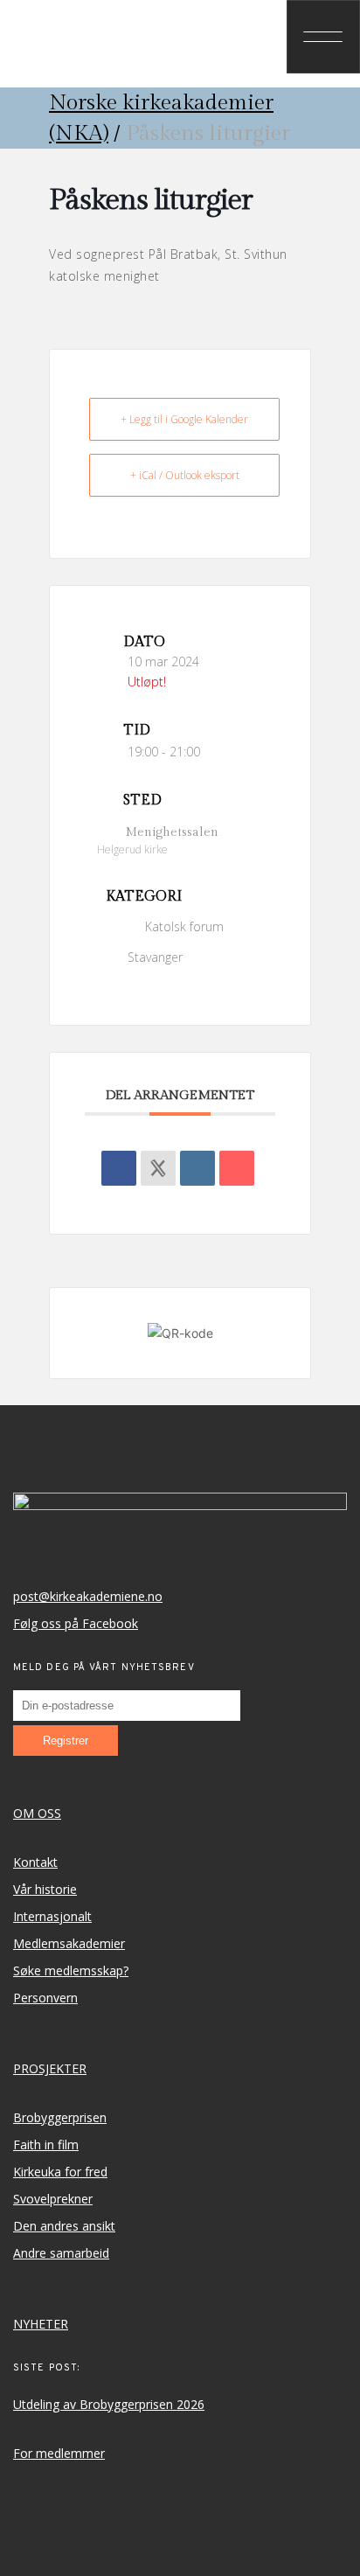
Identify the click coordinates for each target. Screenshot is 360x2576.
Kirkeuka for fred (60, 2172)
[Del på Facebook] (119, 1168)
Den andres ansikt (64, 2226)
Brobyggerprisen (60, 2117)
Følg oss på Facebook (76, 1623)
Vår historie (45, 1889)
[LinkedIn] (197, 1168)
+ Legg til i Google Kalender (184, 419)
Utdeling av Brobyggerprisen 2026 (109, 2404)
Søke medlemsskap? (71, 1970)
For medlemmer (59, 2453)
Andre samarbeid (61, 2253)
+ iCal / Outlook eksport (185, 475)
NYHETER (41, 2324)
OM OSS (37, 1813)
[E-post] (237, 1168)
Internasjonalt (52, 1916)
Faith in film (46, 2144)
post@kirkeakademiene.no (88, 1596)
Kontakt (35, 1862)
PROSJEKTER (50, 2068)
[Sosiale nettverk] (158, 1168)
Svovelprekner (53, 2199)
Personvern (45, 1998)
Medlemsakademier (69, 1943)
